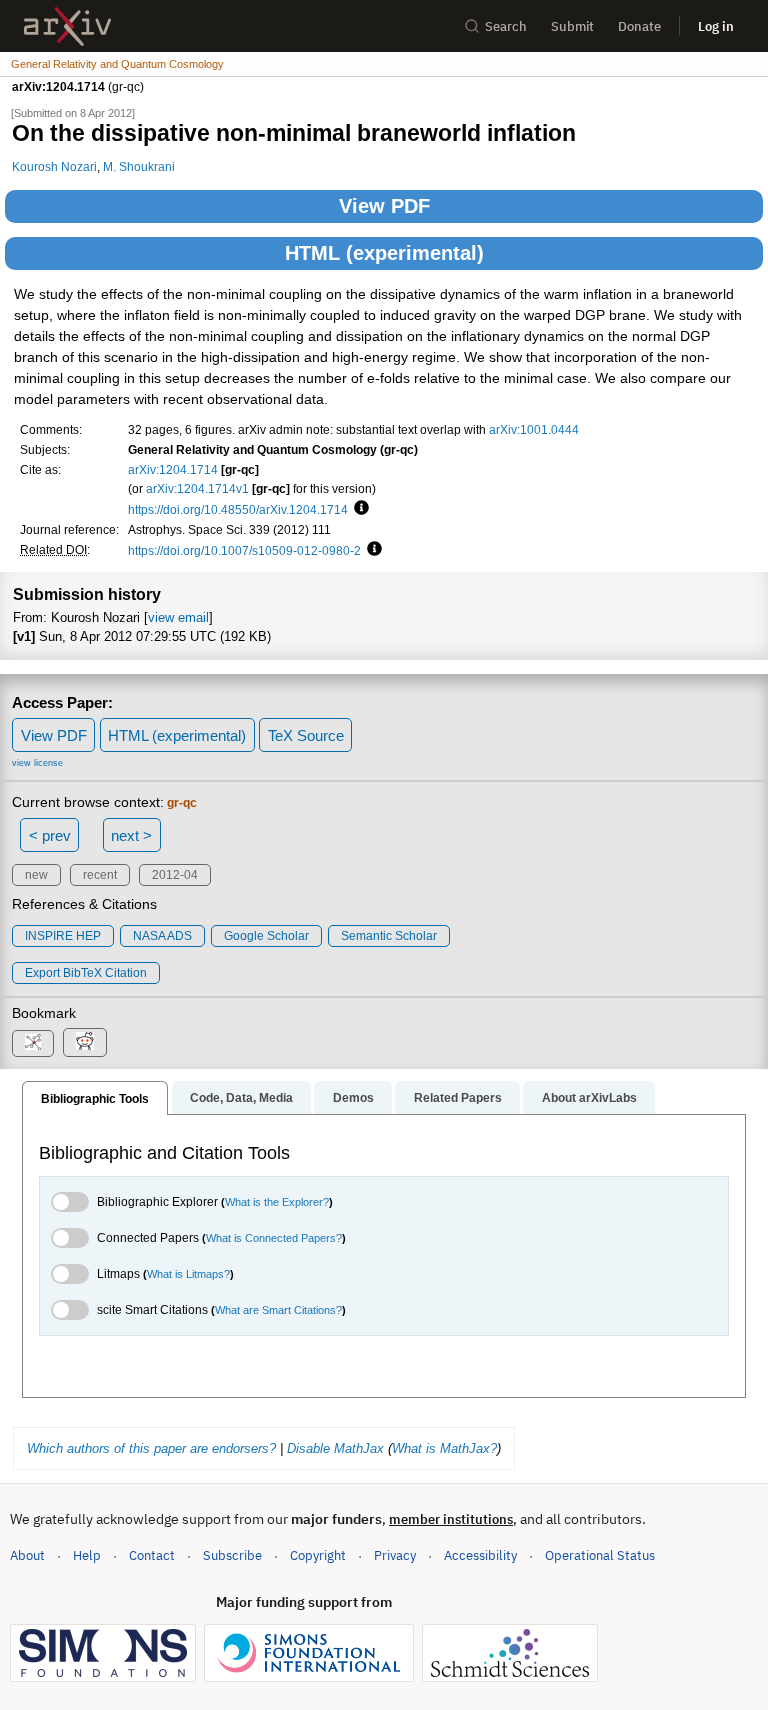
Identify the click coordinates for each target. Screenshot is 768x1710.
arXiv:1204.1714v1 (197, 488)
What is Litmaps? (188, 1274)
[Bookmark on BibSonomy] (33, 1043)
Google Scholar (266, 936)
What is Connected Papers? (274, 1238)
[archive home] (67, 26)
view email (178, 617)
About (27, 1555)
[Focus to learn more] (358, 509)
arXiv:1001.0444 (534, 429)
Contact (152, 1555)
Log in (716, 26)
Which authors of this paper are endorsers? (151, 1448)
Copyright (318, 1555)
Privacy (395, 1555)
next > (131, 835)
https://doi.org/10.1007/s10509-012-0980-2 (244, 550)
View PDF (384, 206)
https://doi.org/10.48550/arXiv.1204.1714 (238, 509)
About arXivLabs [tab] (589, 1098)
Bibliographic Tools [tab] (95, 1099)
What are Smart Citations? (278, 1310)
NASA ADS (162, 936)
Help (87, 1555)
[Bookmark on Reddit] (85, 1042)
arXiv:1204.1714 (173, 469)
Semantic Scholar (389, 936)
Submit (572, 26)
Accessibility (480, 1555)
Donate (639, 26)
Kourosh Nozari (54, 166)
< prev (50, 835)
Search (506, 26)
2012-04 (175, 875)
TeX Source (306, 735)
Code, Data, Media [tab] (241, 1098)
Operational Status (600, 1555)
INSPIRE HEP (63, 936)
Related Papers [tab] (458, 1098)
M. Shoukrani (139, 166)
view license (37, 763)
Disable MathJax (335, 1448)
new (36, 875)
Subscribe (232, 1555)
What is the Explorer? (277, 1202)
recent (100, 875)
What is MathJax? (444, 1448)
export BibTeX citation (86, 973)
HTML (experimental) (384, 253)
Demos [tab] (353, 1098)
